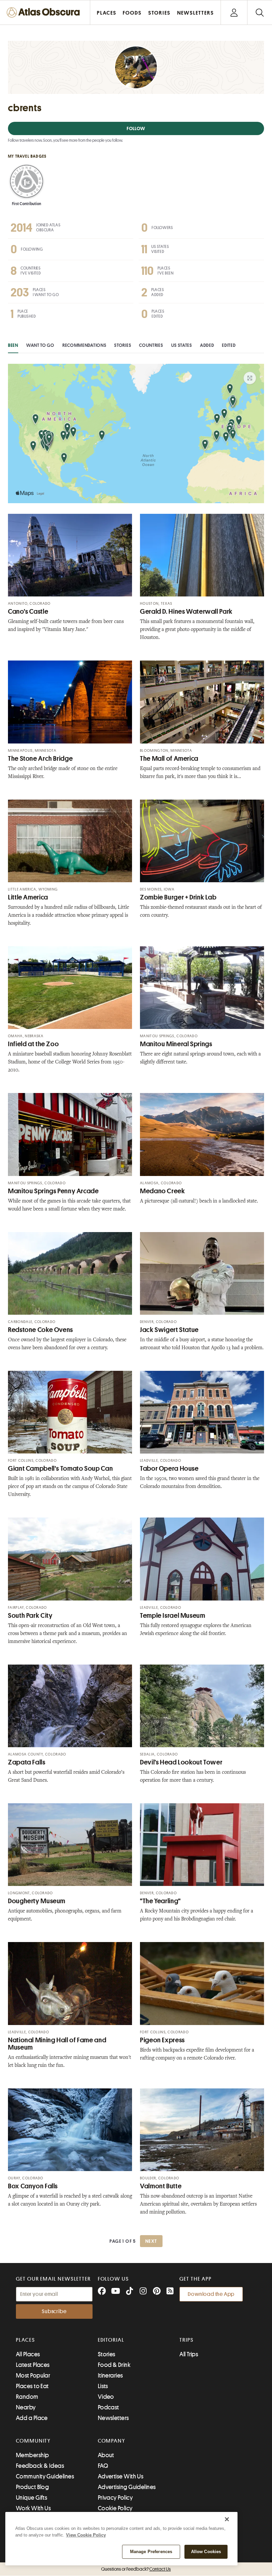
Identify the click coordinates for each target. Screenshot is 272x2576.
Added (207, 345)
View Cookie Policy (86, 2535)
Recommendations (84, 345)
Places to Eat (32, 2386)
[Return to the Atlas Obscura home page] (45, 12)
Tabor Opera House (169, 1469)
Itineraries (110, 2376)
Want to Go (40, 345)
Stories (123, 345)
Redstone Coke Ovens (40, 1330)
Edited (229, 345)
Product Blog (32, 2487)
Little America (28, 897)
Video (106, 2397)
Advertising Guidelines (127, 2487)
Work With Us (33, 2508)
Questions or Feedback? (136, 2569)
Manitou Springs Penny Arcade (53, 1191)
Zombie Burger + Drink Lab (178, 897)
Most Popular (33, 2376)
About (106, 2455)
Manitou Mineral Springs (176, 1044)
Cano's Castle (28, 612)
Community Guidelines (45, 2476)
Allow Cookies (206, 2552)
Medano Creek (163, 1191)
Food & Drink (114, 2365)
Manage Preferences (151, 2552)
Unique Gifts (32, 2498)
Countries (151, 345)
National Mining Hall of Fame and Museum (57, 2044)
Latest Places (33, 2365)
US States (182, 345)
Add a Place (32, 2418)
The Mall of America (169, 759)
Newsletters (113, 2418)
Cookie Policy (115, 2508)
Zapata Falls (27, 1762)
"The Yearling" (160, 1901)
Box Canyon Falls (33, 2186)
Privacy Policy (115, 2498)
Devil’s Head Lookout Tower (181, 1762)
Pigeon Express (162, 2040)
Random (27, 2397)
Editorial (111, 2340)
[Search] (260, 12)
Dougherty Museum (37, 1901)
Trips (187, 2340)
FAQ (103, 2466)
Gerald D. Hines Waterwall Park (186, 612)
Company (112, 2441)
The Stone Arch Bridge (40, 759)
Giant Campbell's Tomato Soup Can (60, 1469)
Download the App (211, 2294)
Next (151, 2241)
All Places (28, 2354)
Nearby (26, 2407)
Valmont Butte (161, 2186)
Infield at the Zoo (33, 1044)
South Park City (30, 1616)
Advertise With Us (121, 2476)
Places (26, 2340)
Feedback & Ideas (40, 2466)
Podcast (108, 2407)
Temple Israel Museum (173, 1616)
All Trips (189, 2354)
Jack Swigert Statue (169, 1330)
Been (13, 345)
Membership (33, 2455)
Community (33, 2441)
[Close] (227, 2519)
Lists (103, 2386)
